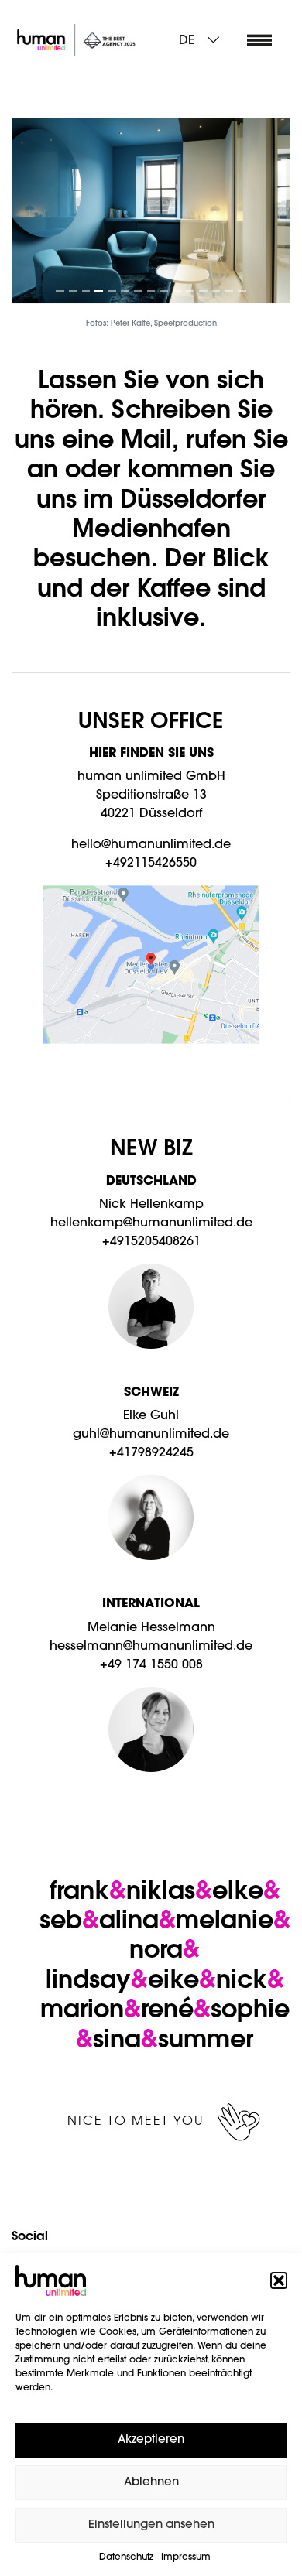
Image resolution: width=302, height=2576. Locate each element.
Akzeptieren (151, 2440)
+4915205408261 (151, 1242)
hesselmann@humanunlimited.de (151, 1647)
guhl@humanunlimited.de (151, 1435)
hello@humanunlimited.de (151, 845)
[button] (279, 2280)
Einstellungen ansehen (151, 2525)
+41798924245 (151, 1453)
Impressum (186, 2557)
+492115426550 (151, 864)
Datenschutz (126, 2557)
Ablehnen (151, 2483)
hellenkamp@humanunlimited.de (151, 1223)
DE (187, 41)
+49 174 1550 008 (151, 1665)
